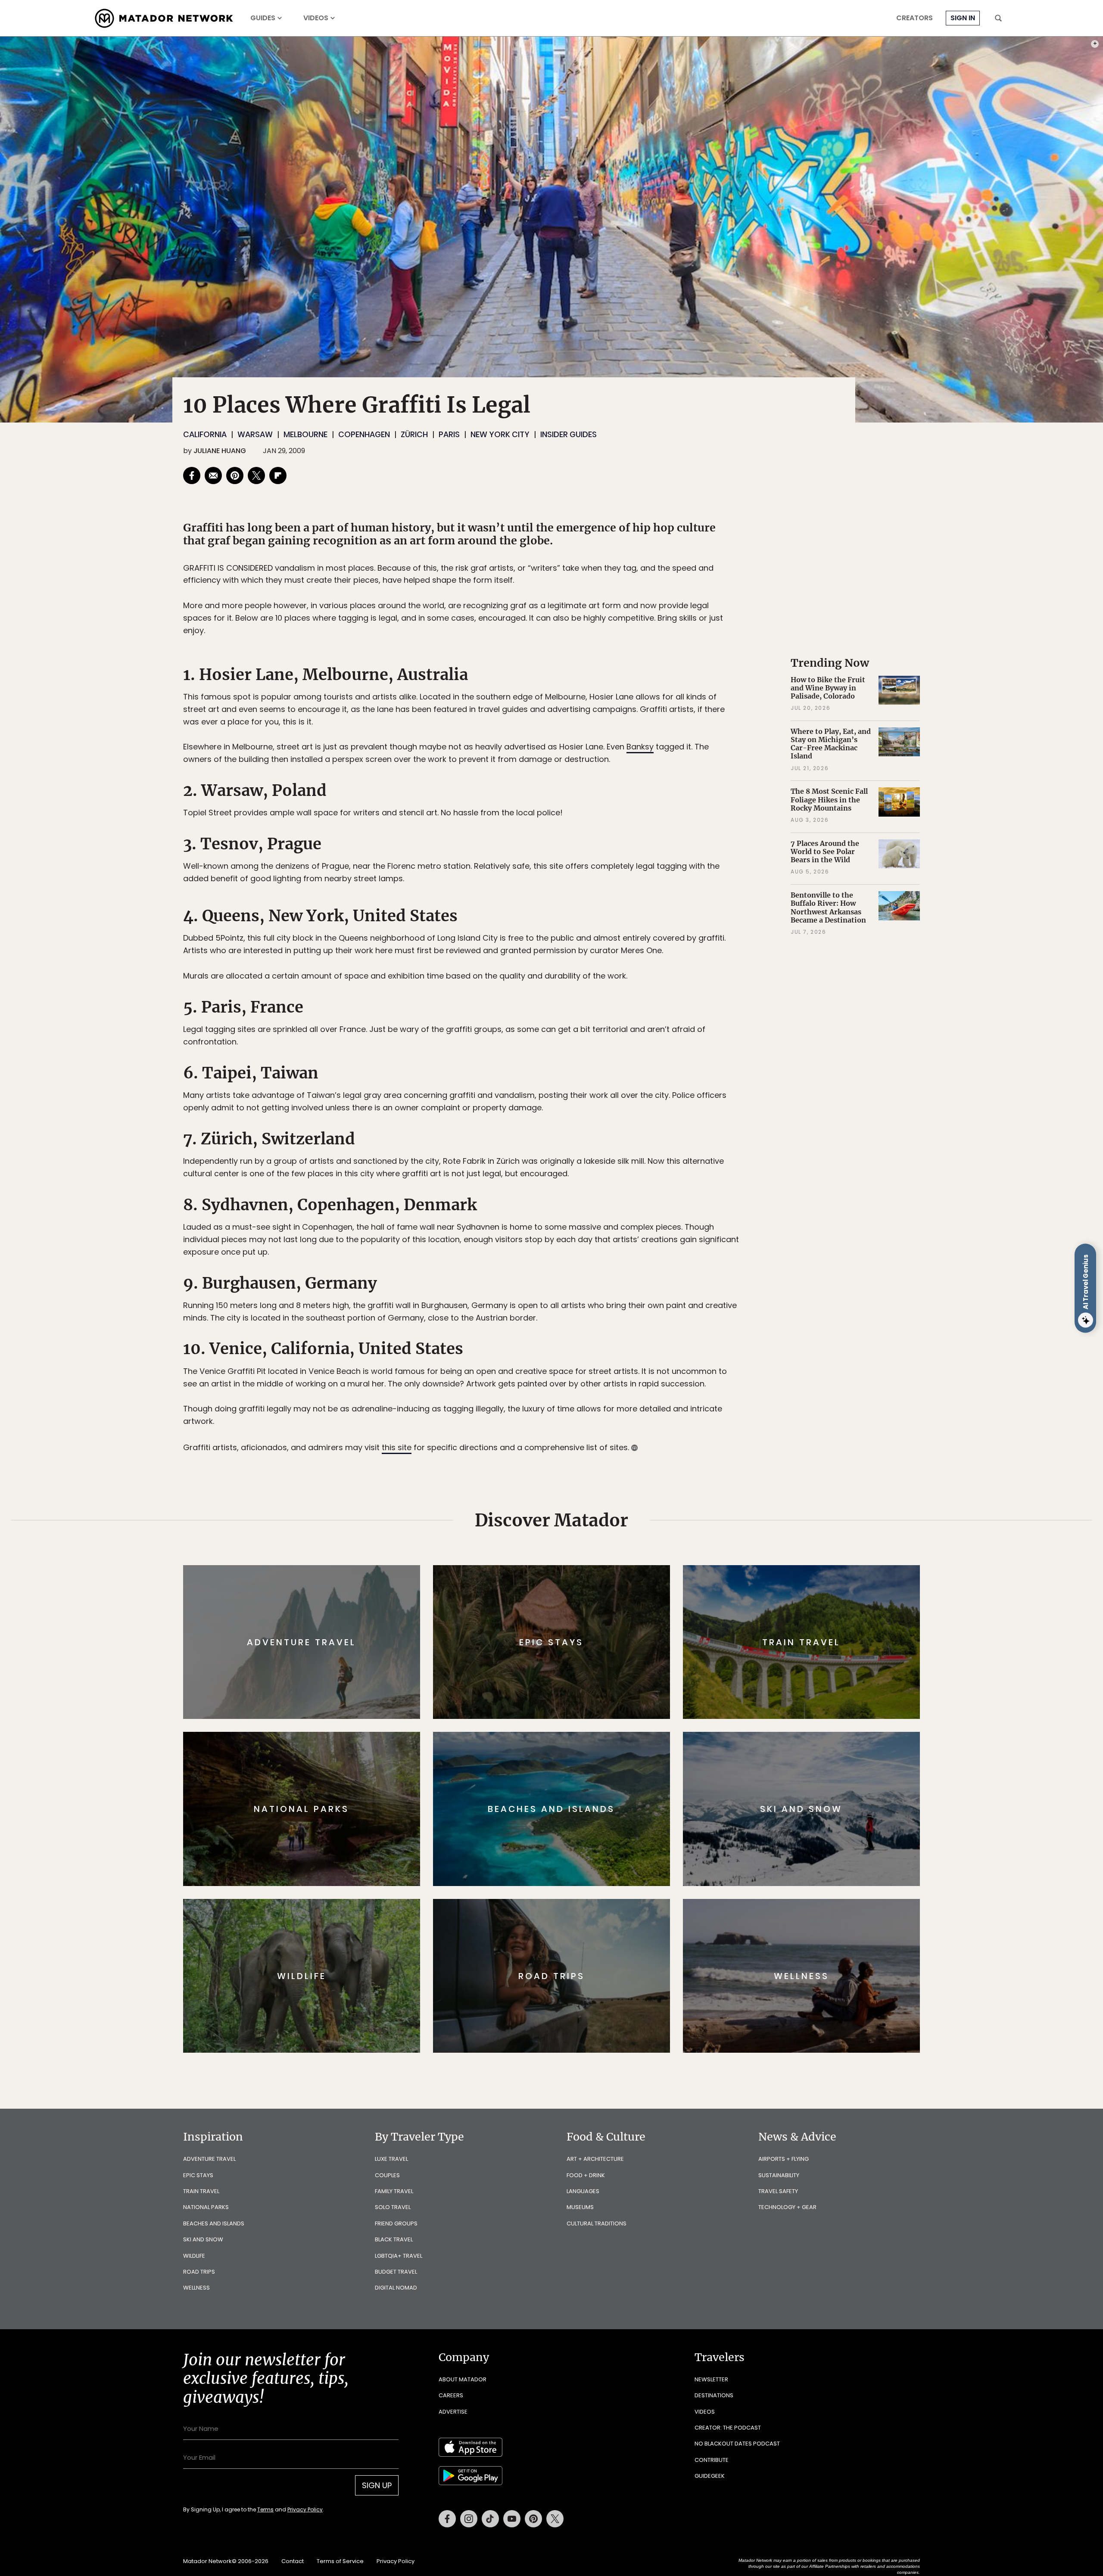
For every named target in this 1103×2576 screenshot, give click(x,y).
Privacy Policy (603, 1346)
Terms (564, 1346)
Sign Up (637, 1324)
